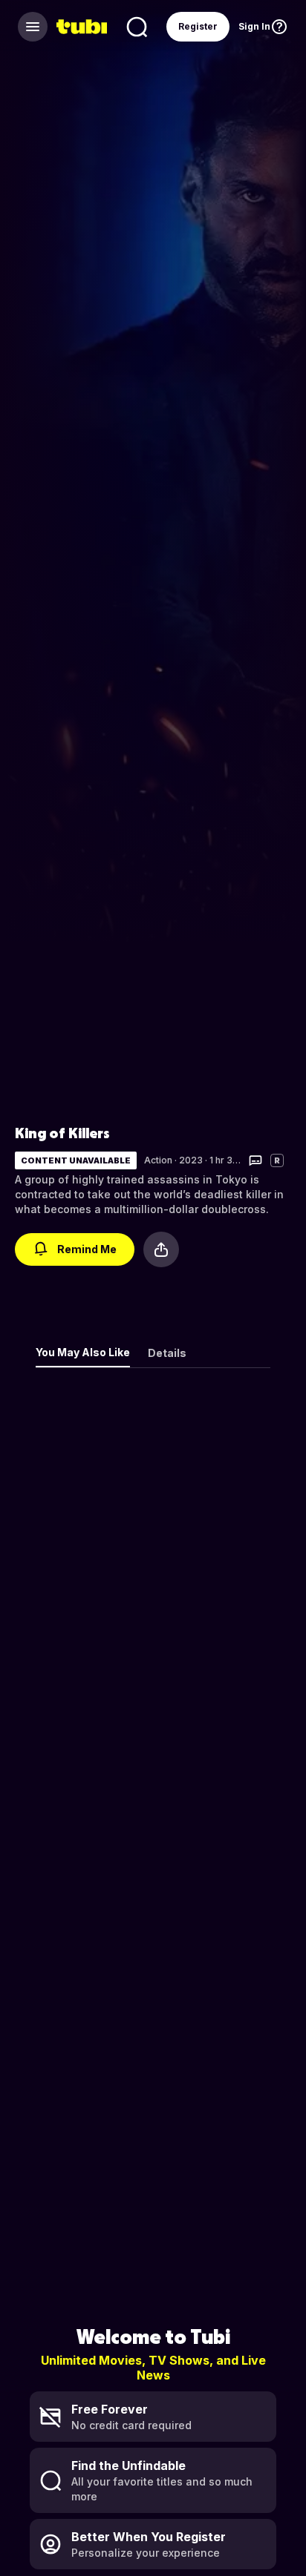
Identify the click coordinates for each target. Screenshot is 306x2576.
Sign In (254, 26)
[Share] (161, 1249)
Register (198, 26)
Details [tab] (167, 1353)
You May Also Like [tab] (83, 1352)
